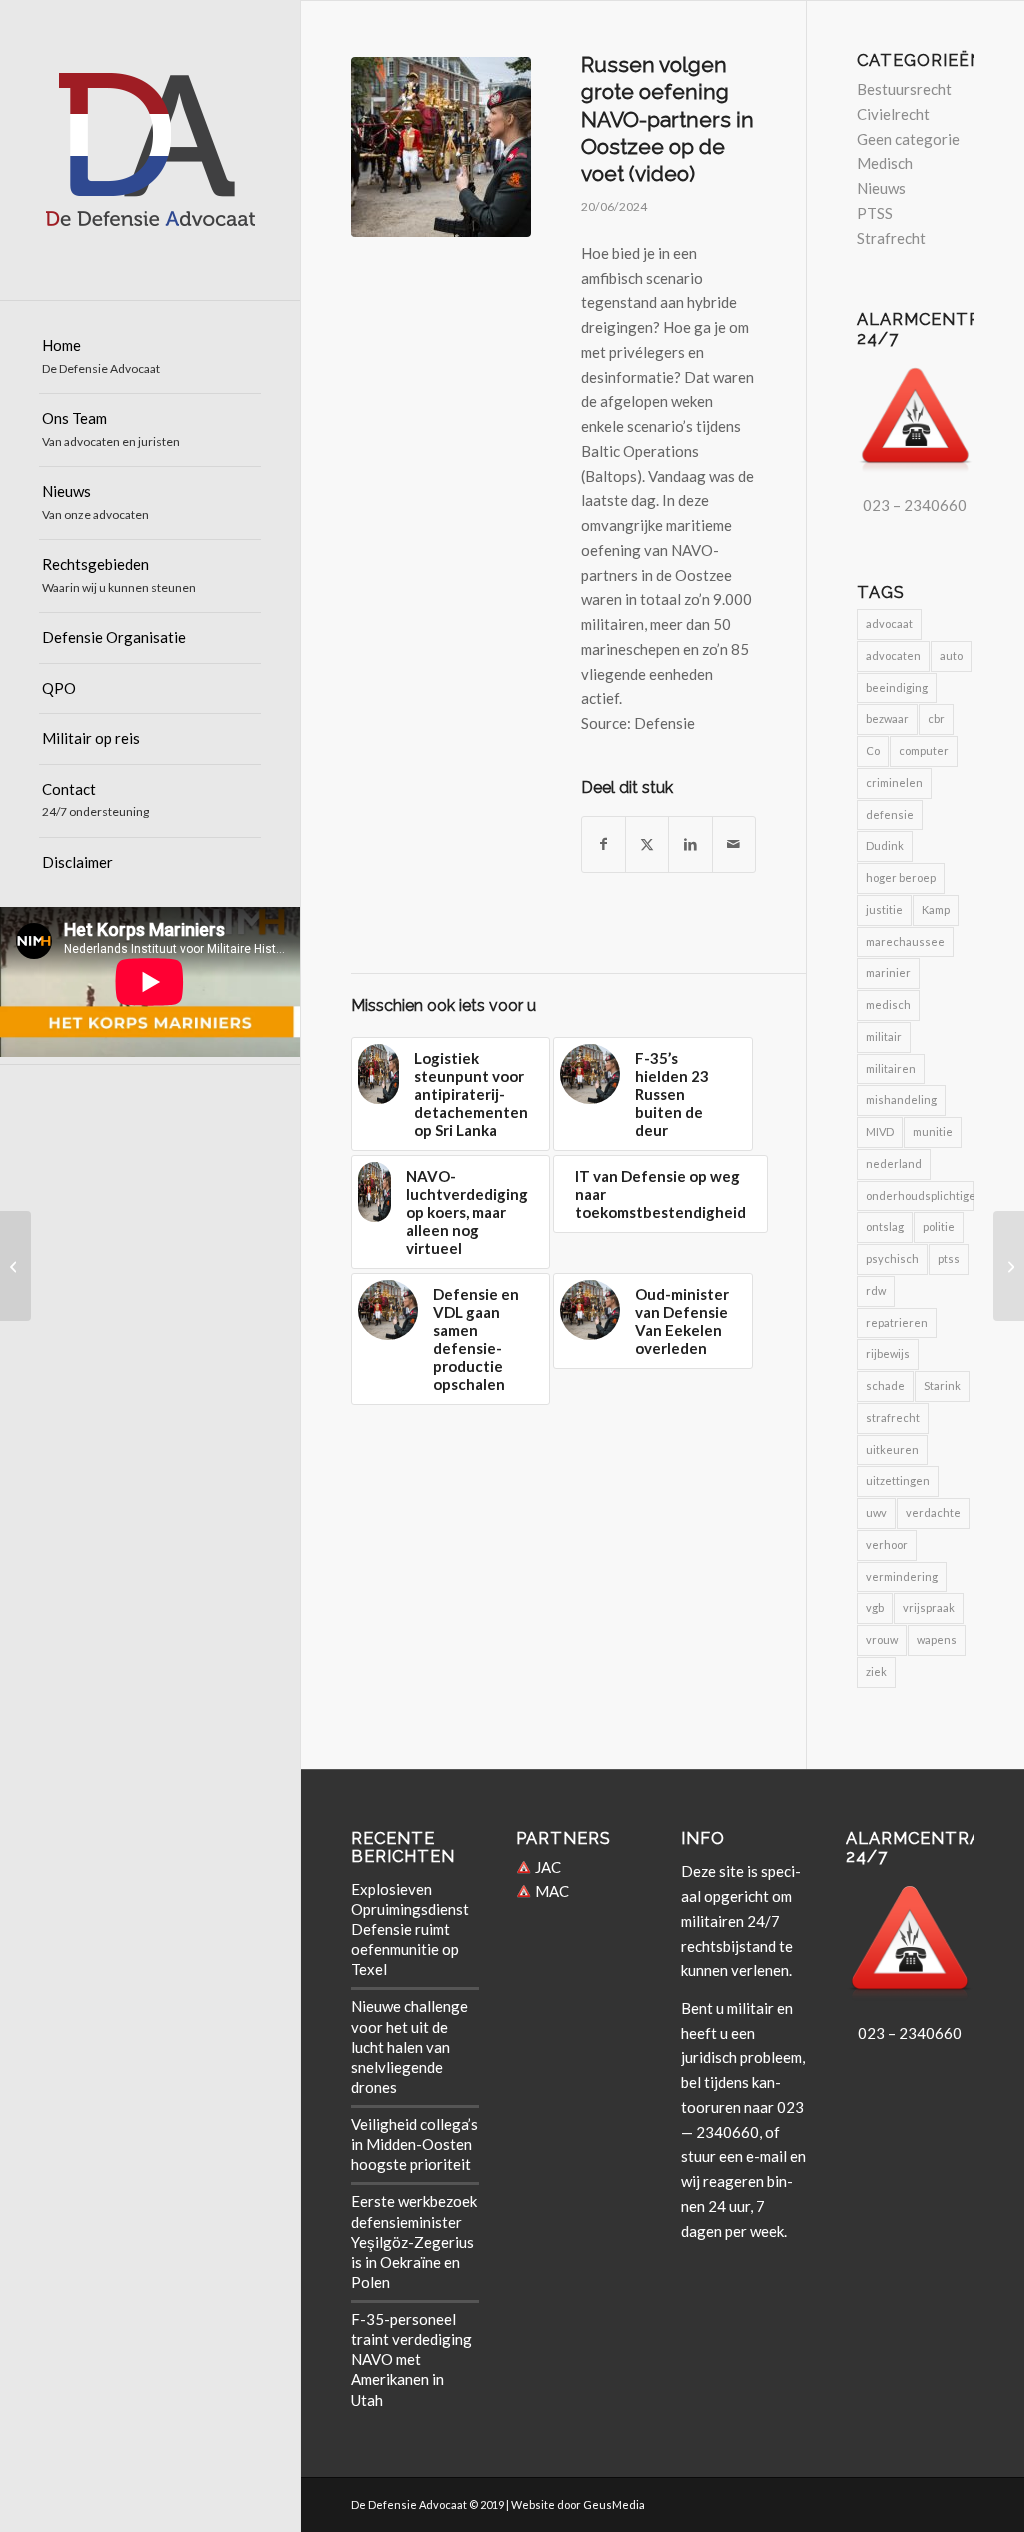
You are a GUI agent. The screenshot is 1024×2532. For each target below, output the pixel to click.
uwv (876, 1512)
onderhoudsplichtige (920, 1195)
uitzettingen (898, 1480)
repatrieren (897, 1322)
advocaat (889, 623)
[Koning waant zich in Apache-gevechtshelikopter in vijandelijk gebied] (15, 1266)
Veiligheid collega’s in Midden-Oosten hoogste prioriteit (414, 2144)
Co (873, 750)
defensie (890, 814)
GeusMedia (614, 2504)
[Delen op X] (647, 844)
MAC (550, 1891)
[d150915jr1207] (441, 147)
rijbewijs (888, 1353)
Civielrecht (893, 114)
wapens (937, 1639)
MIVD (880, 1131)
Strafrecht (891, 238)
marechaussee (905, 941)
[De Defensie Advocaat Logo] (150, 150)
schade (885, 1385)
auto (951, 655)
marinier (888, 972)
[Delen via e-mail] (734, 844)
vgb (875, 1607)
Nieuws (881, 188)
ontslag (885, 1226)
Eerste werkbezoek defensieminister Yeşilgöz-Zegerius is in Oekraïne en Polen (414, 2241)
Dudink (885, 845)
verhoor (887, 1544)
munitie (933, 1131)
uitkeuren (892, 1449)
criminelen (894, 782)
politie (939, 1226)
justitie (884, 909)
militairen (891, 1068)
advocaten (893, 655)
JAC (546, 1867)
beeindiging (897, 687)
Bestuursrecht (904, 89)
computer (924, 750)
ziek (876, 1671)
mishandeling (901, 1099)
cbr (936, 718)
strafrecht (893, 1417)
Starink (942, 1385)
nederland (894, 1163)
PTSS (875, 213)
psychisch (892, 1258)
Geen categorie (908, 139)
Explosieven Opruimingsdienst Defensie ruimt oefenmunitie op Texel (410, 1929)
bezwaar (887, 718)
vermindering (902, 1576)
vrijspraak (929, 1607)
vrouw (882, 1639)
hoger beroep (901, 877)
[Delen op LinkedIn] (690, 844)
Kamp (936, 909)
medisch (888, 1004)
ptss (949, 1258)
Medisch (885, 163)
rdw (876, 1290)
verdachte (933, 1512)
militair (884, 1036)
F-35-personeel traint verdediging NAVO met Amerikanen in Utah (411, 2359)
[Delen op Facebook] (603, 844)
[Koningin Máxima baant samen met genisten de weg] (1008, 1266)
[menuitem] (150, 357)
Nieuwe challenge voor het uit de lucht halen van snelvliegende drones (409, 2046)
